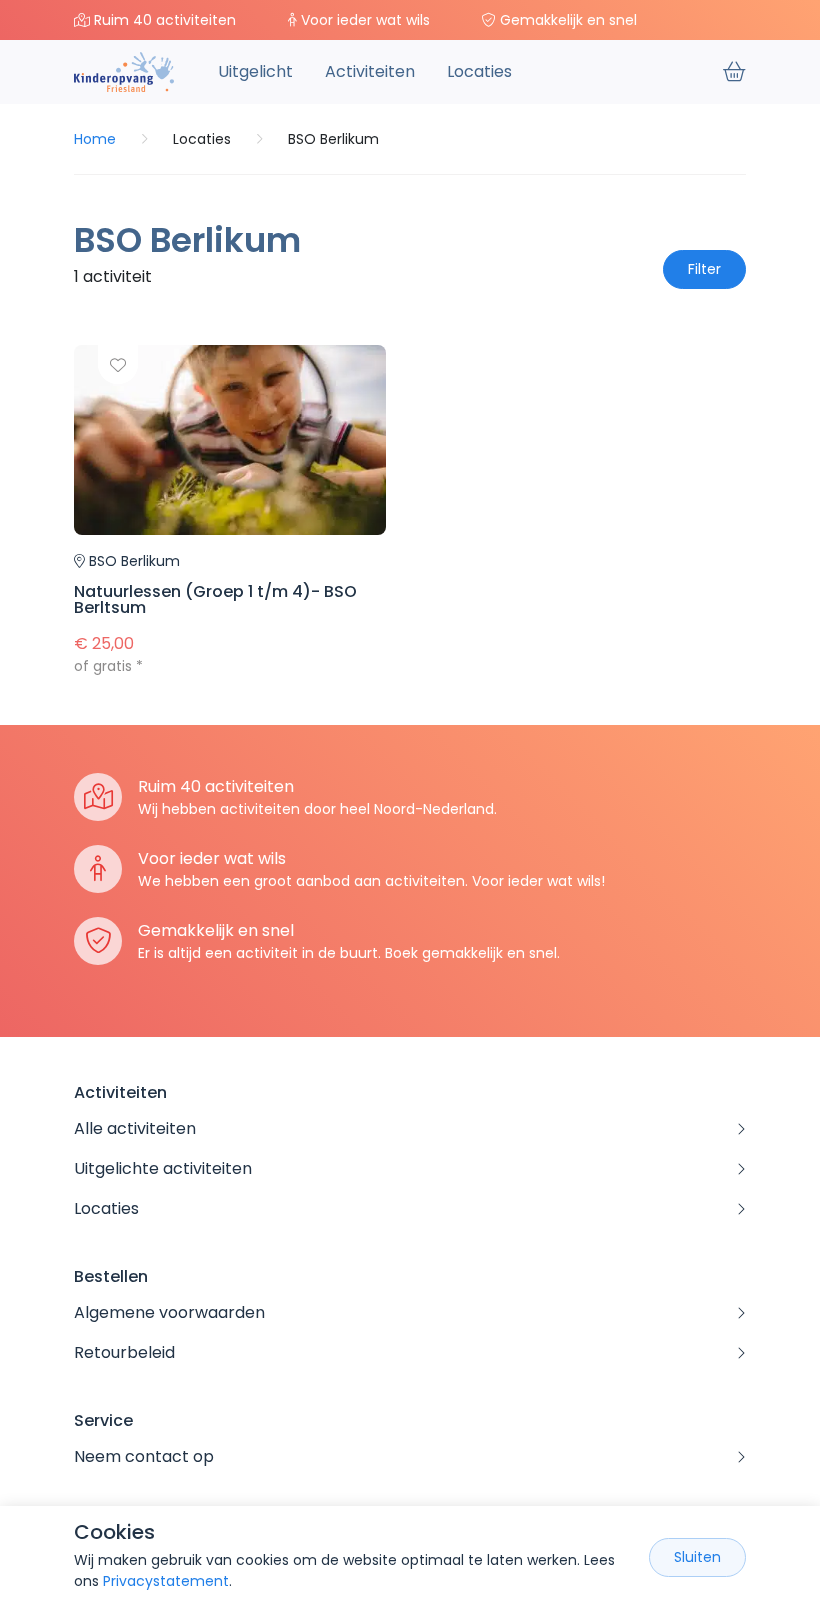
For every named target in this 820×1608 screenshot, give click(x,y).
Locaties (479, 71)
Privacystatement (166, 1581)
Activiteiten (370, 71)
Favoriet (118, 364)
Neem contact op (144, 1456)
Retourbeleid (124, 1352)
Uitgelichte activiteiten (163, 1168)
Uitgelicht (255, 71)
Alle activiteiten (135, 1128)
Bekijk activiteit (230, 511)
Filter (704, 269)
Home (95, 139)
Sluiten (697, 1557)
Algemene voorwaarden (169, 1312)
